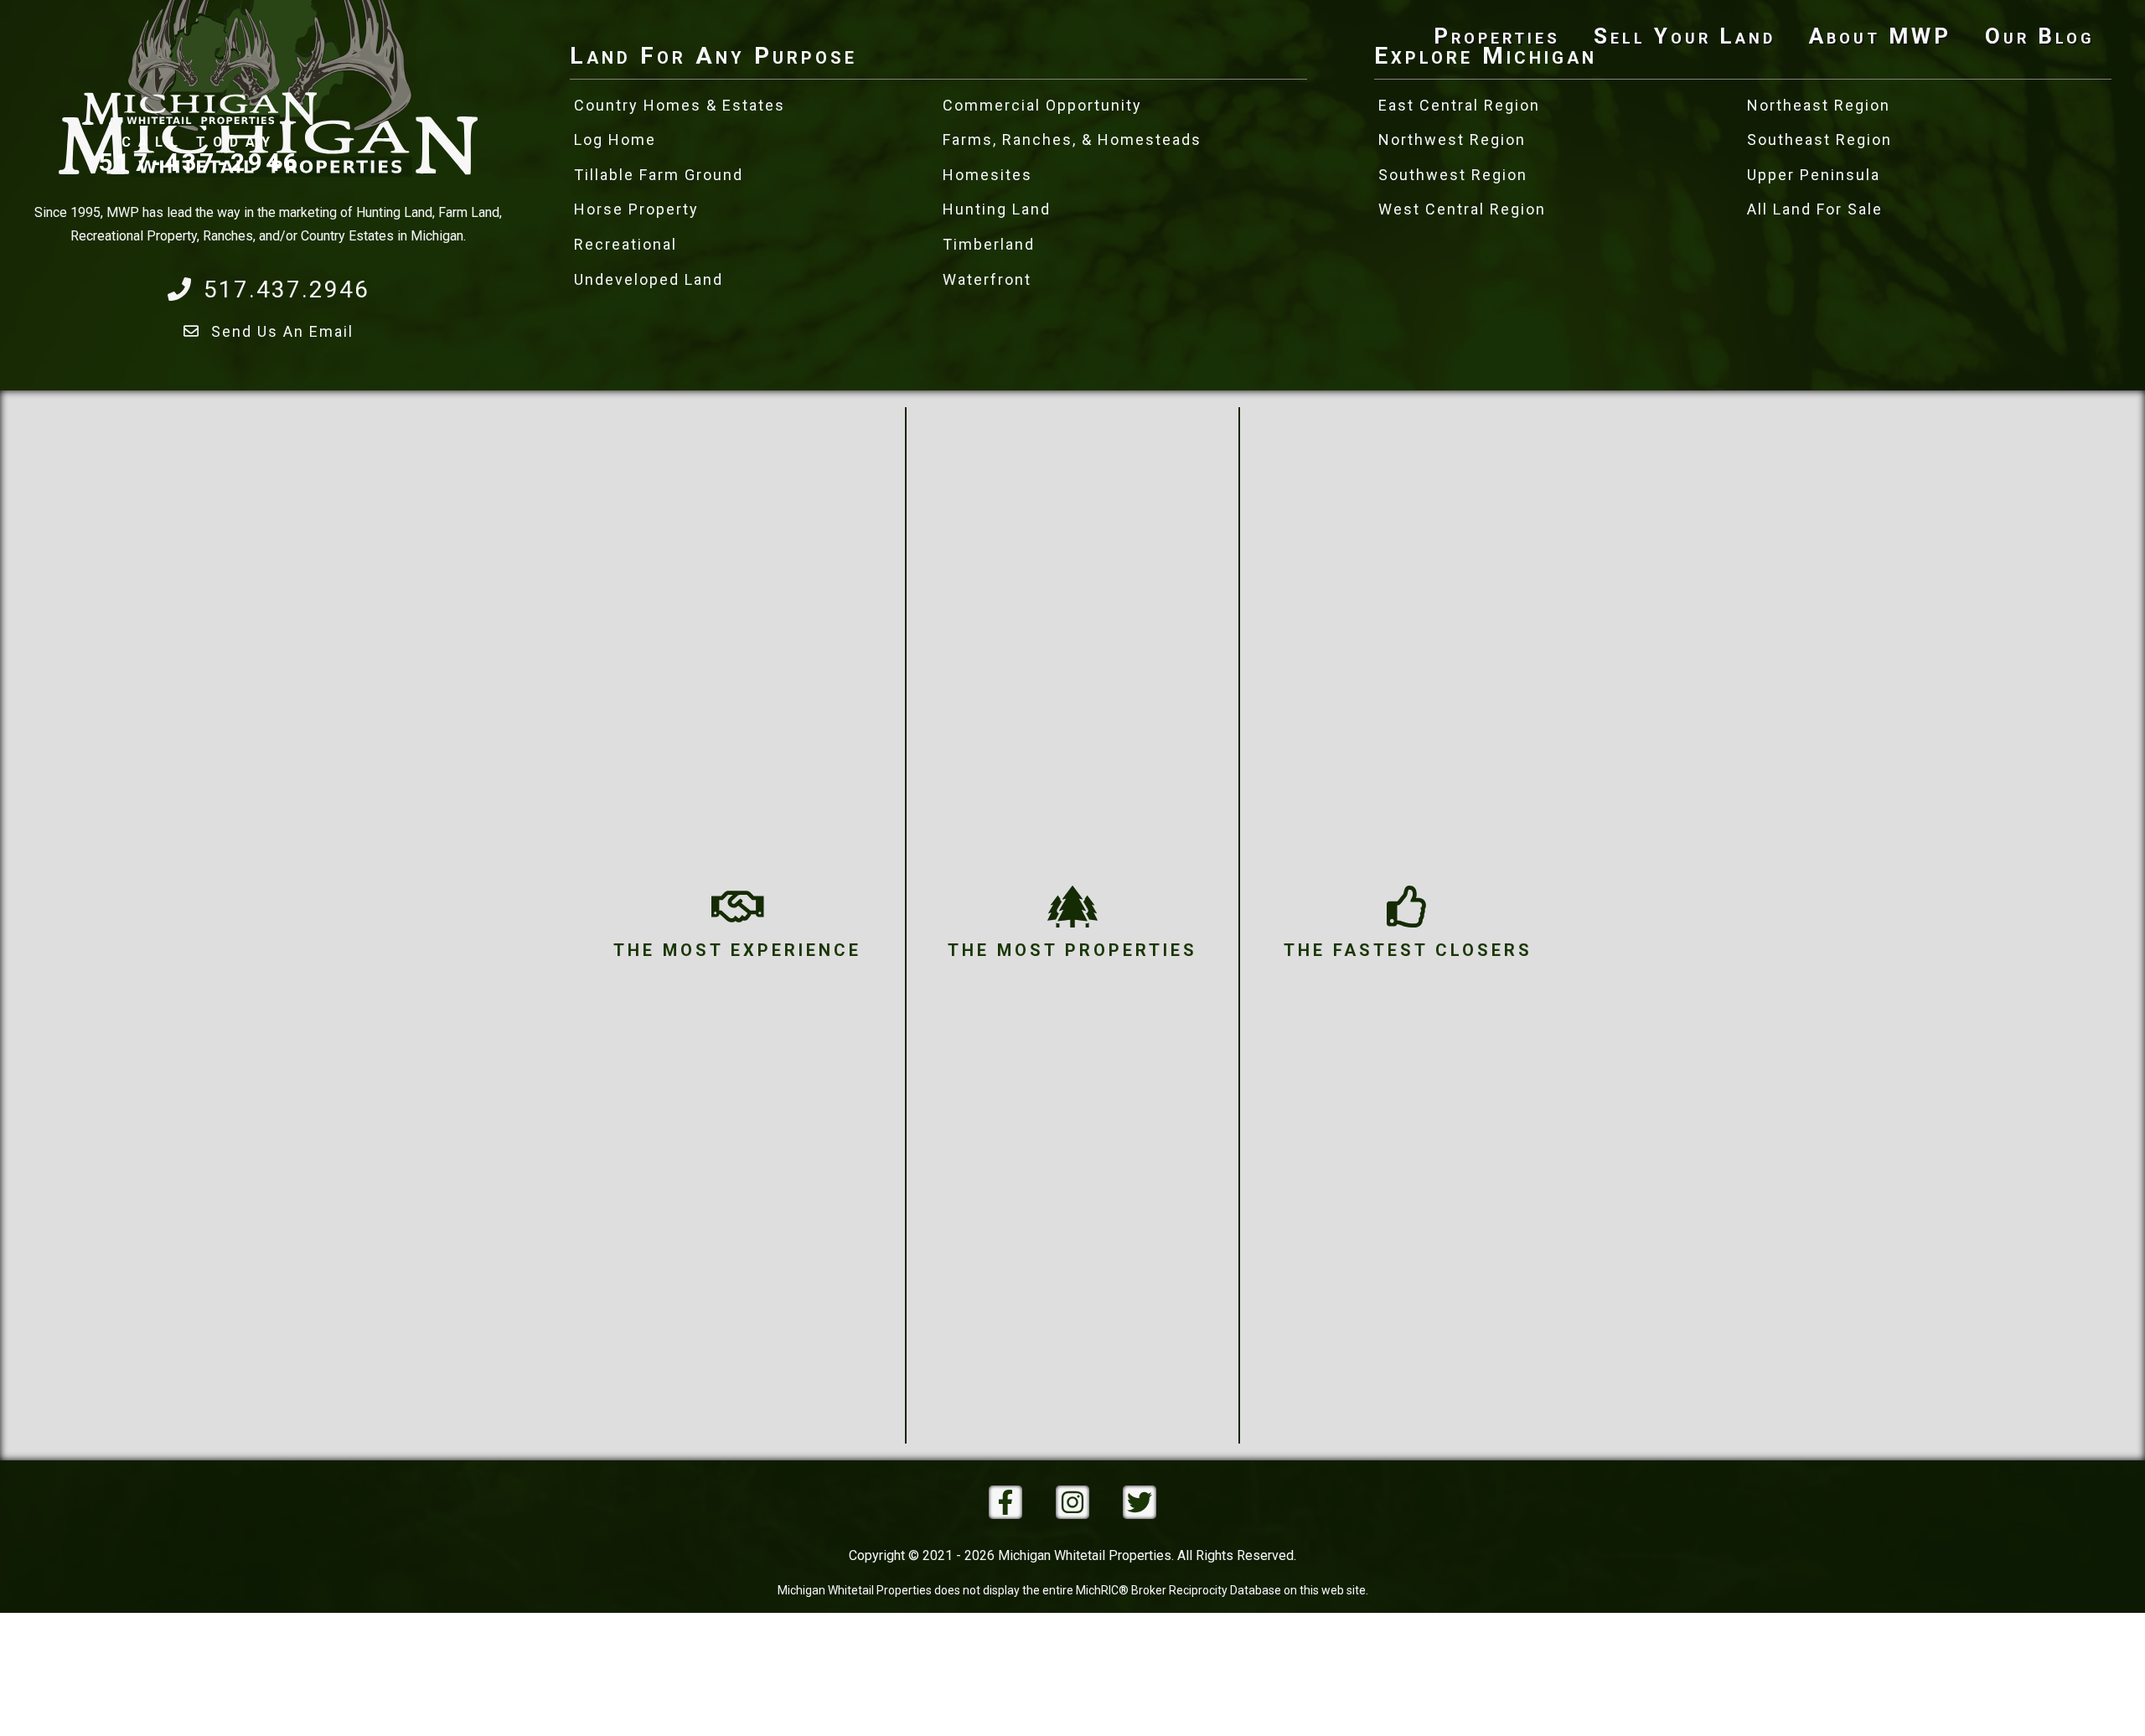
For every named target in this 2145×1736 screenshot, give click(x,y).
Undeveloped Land (649, 279)
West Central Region (1462, 209)
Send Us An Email (282, 331)
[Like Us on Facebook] (1005, 1502)
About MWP (1880, 36)
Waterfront (987, 279)
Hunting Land (997, 209)
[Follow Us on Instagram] (1072, 1502)
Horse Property (636, 209)
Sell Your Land (1685, 36)
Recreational (625, 244)
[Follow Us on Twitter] (1140, 1502)
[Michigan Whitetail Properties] (199, 67)
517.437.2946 (287, 289)
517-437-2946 (199, 161)
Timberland (989, 244)
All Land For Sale (1815, 209)
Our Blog (2040, 36)
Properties (1497, 36)
